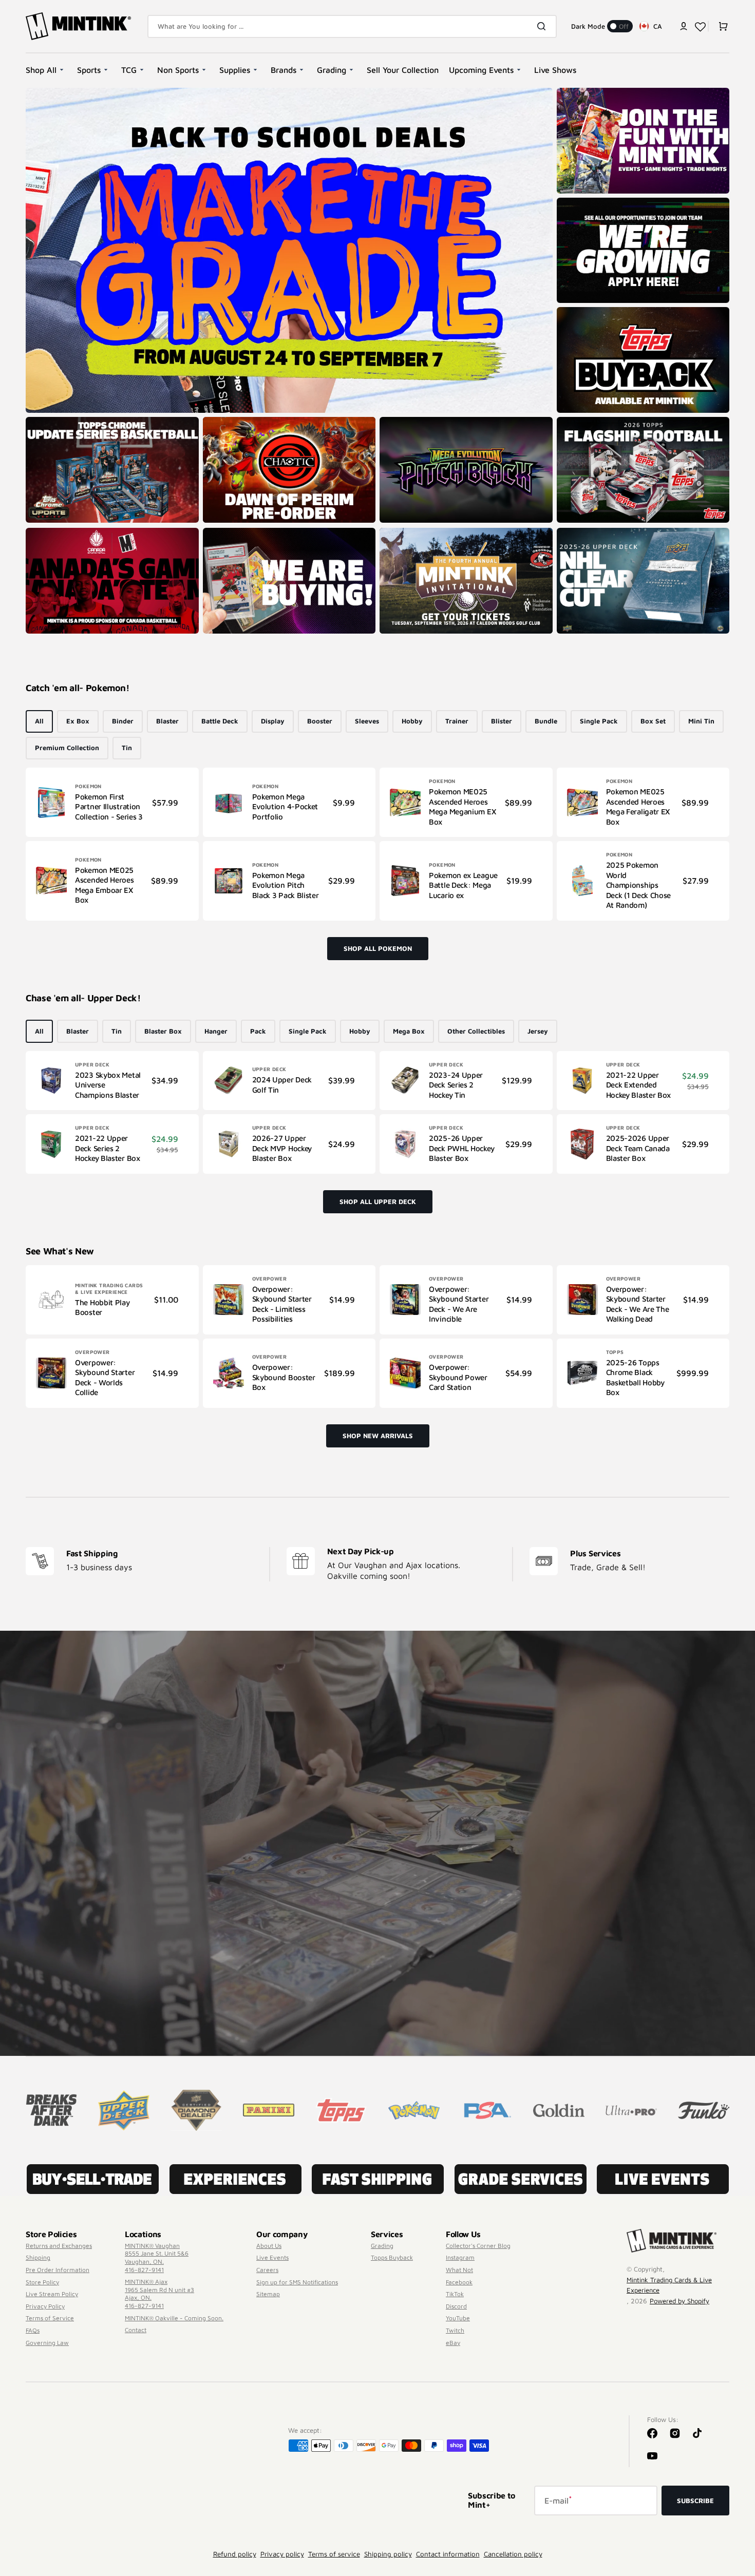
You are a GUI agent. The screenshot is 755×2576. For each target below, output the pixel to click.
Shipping (38, 2257)
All (39, 721)
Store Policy (42, 2282)
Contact (136, 2330)
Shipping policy (388, 2554)
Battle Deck (220, 721)
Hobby (412, 721)
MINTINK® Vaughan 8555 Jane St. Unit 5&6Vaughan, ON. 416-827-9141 (157, 2258)
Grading (382, 2246)
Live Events (272, 2257)
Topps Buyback (392, 2257)
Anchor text (579, 422)
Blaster (167, 721)
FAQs (33, 2330)
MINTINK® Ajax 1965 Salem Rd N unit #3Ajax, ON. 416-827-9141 (159, 2294)
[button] (684, 26)
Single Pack (599, 721)
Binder (123, 721)
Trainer (457, 721)
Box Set (653, 721)
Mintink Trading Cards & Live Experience (669, 2285)
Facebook (459, 2282)
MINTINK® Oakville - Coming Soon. (174, 2318)
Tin (127, 748)
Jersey (538, 1031)
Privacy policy (282, 2554)
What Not (459, 2270)
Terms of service (334, 2554)
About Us (269, 2246)
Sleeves (367, 721)
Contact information (448, 2554)
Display (273, 721)
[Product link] (112, 802)
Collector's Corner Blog (478, 2246)
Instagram (460, 2257)
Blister (502, 721)
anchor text (579, 203)
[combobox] (352, 26)
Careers (267, 2270)
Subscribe (695, 2501)
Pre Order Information (58, 2270)
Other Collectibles (476, 1031)
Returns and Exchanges (59, 2246)
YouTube (458, 2318)
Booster (320, 721)
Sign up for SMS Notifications (297, 2282)
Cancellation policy (513, 2554)
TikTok (455, 2294)
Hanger (216, 1031)
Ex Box (78, 721)
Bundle (546, 721)
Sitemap (268, 2294)
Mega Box (409, 1031)
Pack (258, 1031)
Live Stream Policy (52, 2294)
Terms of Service (50, 2318)
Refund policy (235, 2554)
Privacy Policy (45, 2306)
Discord (456, 2306)
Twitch (455, 2330)
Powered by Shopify (679, 2301)
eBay (453, 2343)
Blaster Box (163, 1031)
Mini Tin (701, 721)
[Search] (543, 26)
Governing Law (47, 2343)
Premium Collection (67, 748)
